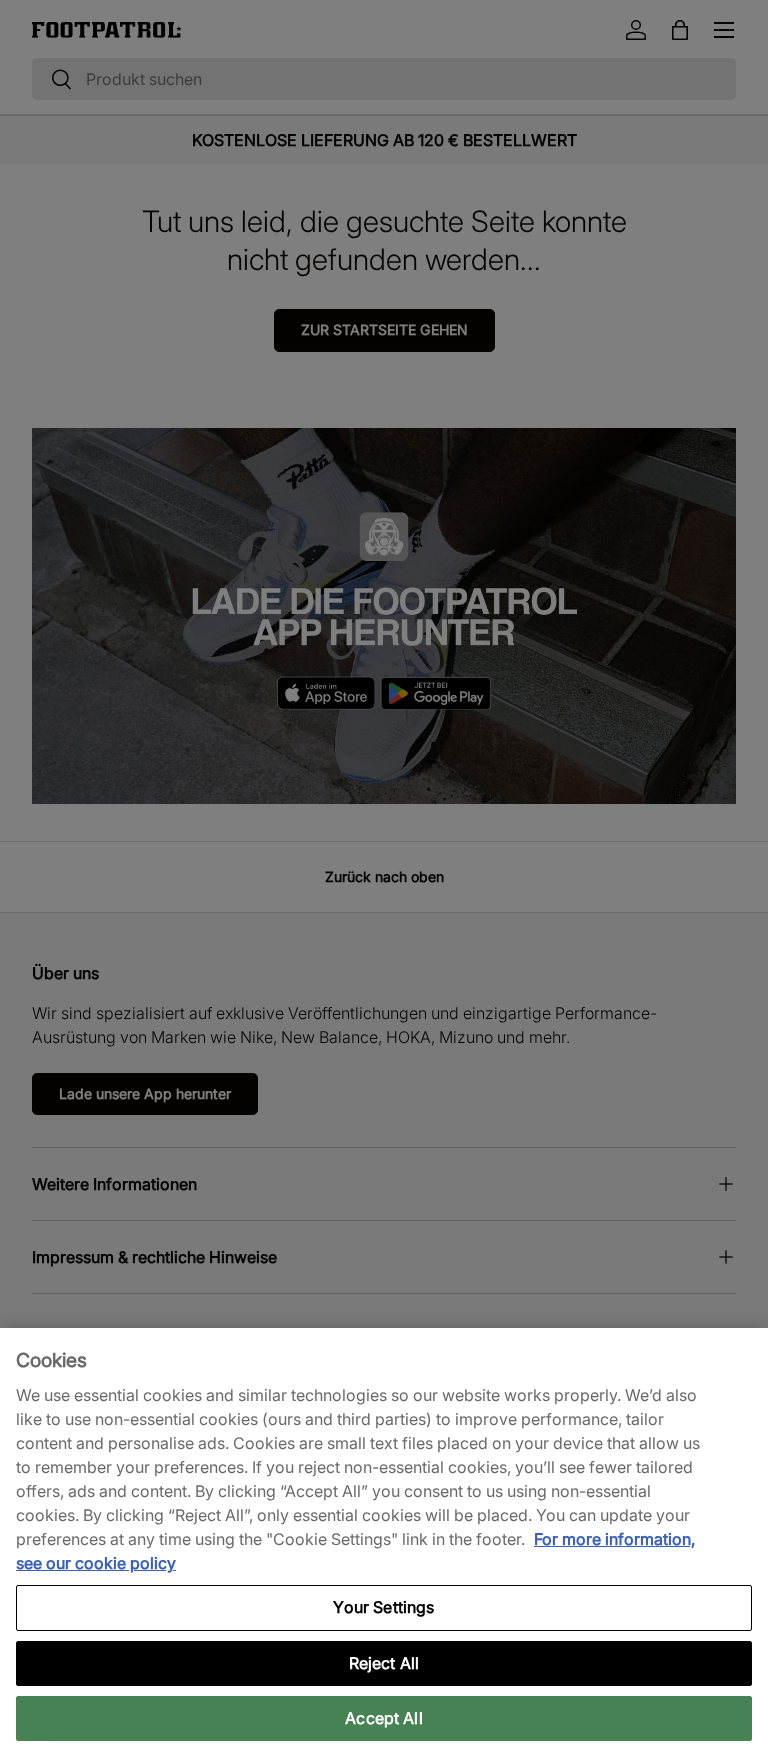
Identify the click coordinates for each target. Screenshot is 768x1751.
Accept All (384, 1718)
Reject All (384, 1663)
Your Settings (383, 1607)
